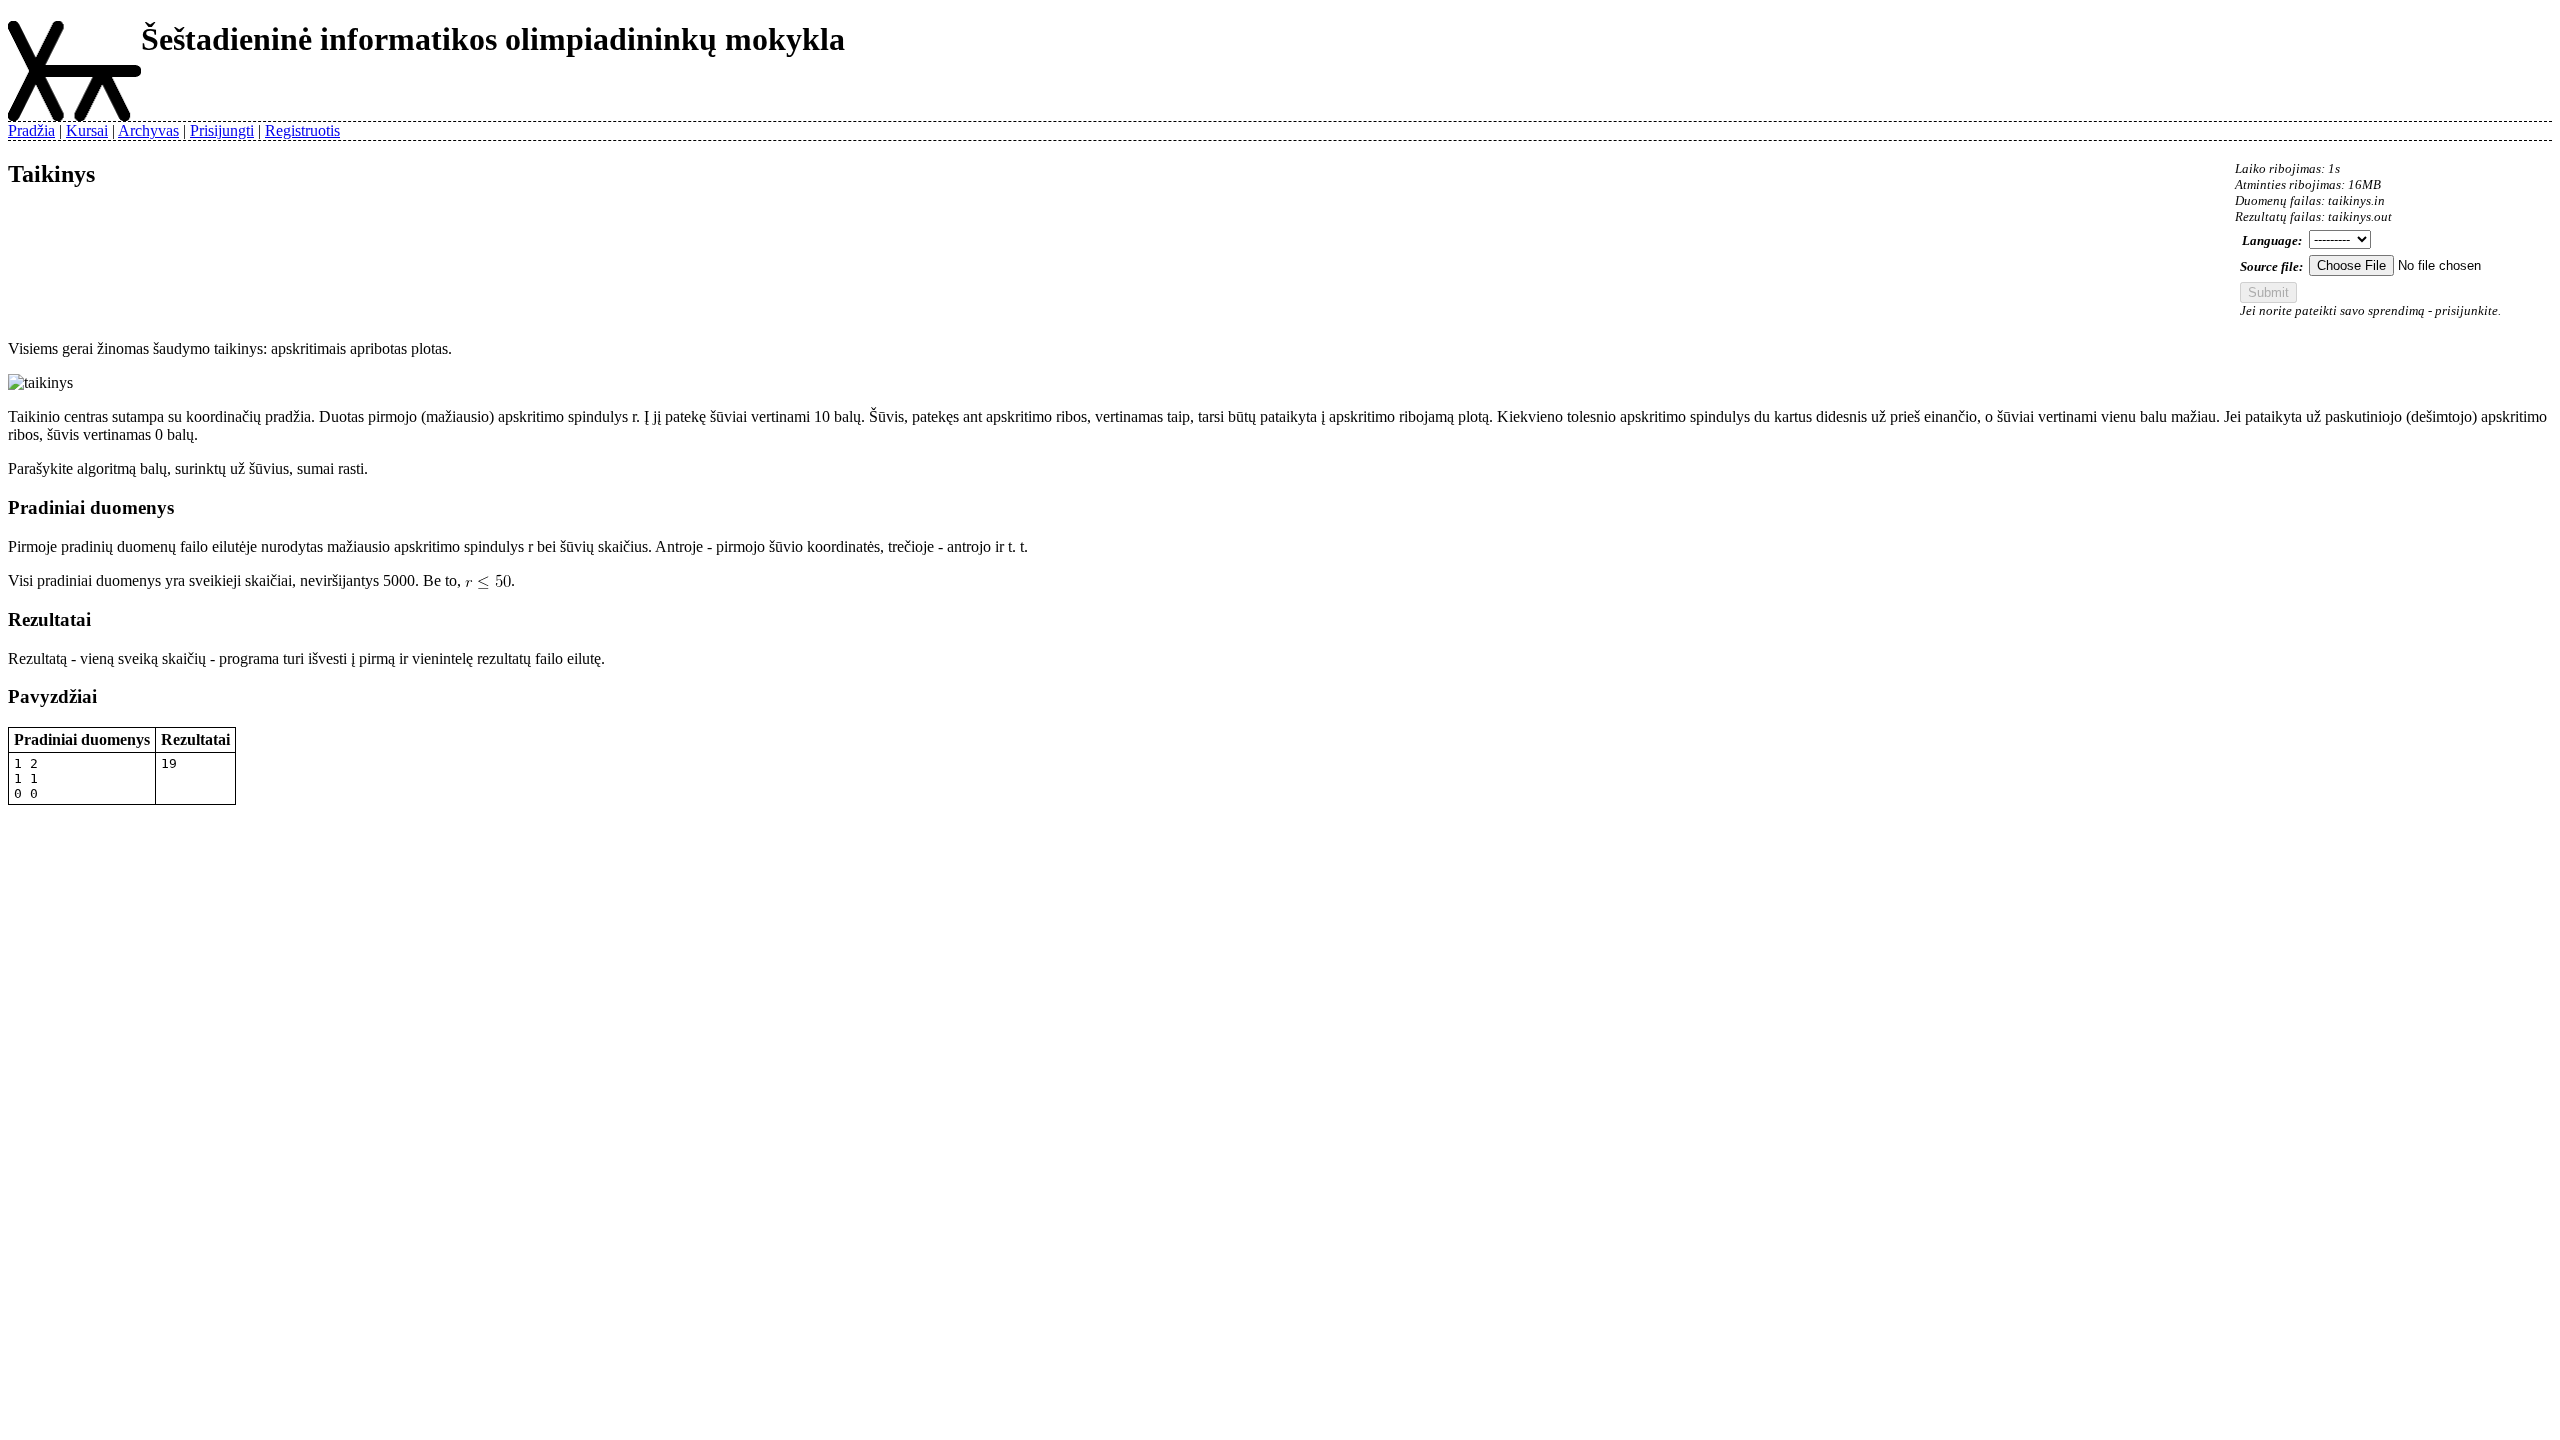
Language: (2272, 240)
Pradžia (31, 130)
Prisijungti (222, 130)
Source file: (2271, 266)
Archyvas (148, 130)
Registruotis (302, 130)
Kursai (87, 130)
